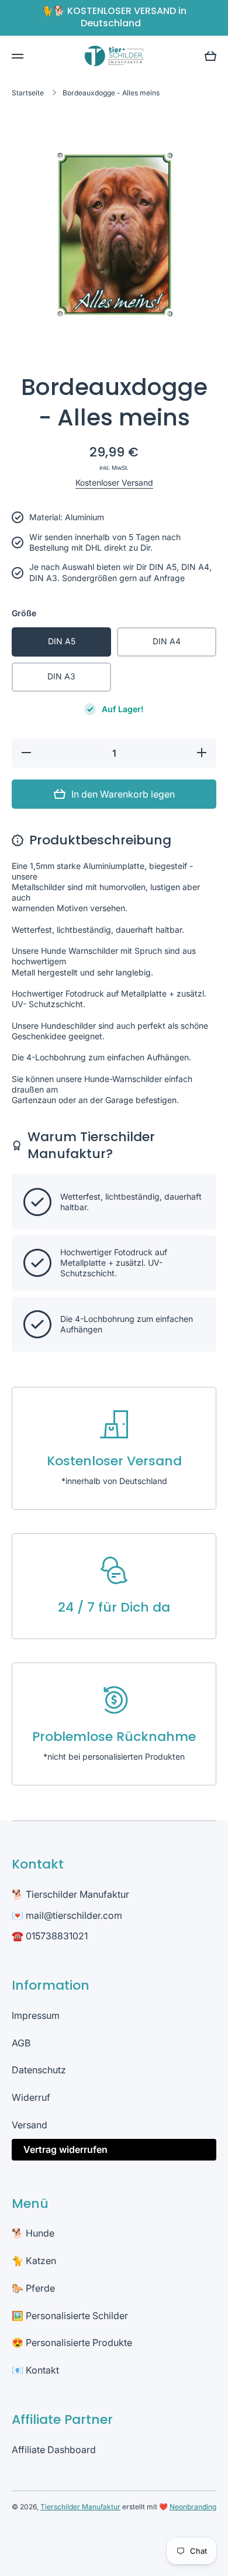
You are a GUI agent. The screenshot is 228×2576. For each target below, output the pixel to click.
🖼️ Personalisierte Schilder (70, 2316)
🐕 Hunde (33, 2233)
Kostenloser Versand (114, 482)
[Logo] (114, 56)
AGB (21, 2043)
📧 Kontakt (35, 2370)
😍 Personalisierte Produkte (72, 2343)
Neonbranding (193, 2507)
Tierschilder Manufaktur (80, 2507)
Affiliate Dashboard (54, 2450)
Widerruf (31, 2097)
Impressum (36, 2015)
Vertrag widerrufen (65, 2149)
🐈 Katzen (34, 2261)
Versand (30, 2125)
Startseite (28, 93)
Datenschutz (39, 2070)
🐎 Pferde (33, 2288)
